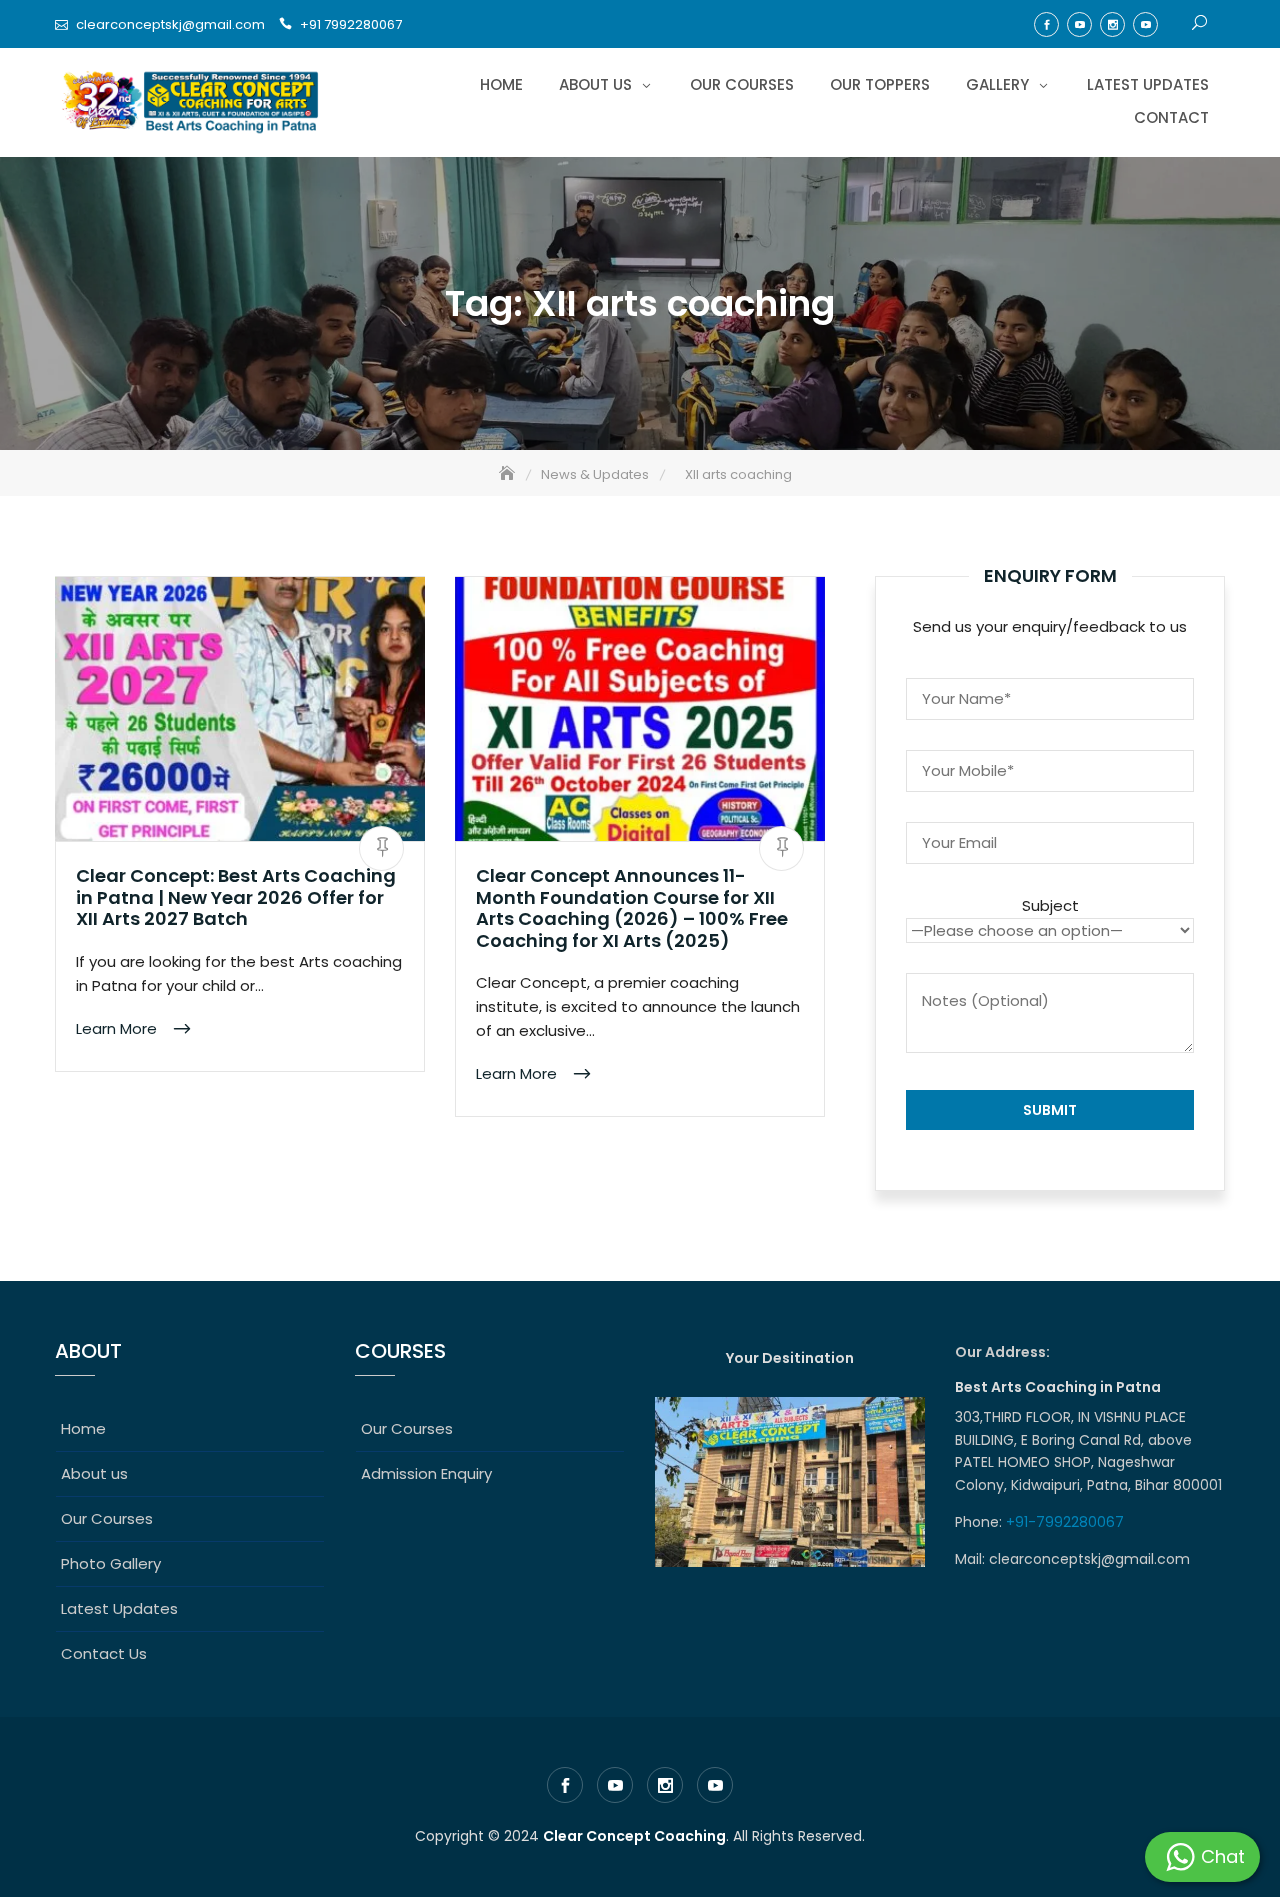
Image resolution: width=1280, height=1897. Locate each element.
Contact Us (104, 1653)
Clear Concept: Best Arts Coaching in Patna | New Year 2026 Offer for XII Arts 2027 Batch (236, 897)
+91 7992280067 (351, 24)
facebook (1046, 24)
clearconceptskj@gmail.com (170, 24)
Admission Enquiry (426, 1473)
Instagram (1112, 24)
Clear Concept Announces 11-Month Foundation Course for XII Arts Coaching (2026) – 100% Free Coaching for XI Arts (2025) (632, 908)
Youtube (1079, 24)
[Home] (509, 474)
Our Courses (742, 84)
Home (501, 84)
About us (595, 84)
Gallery (997, 84)
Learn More (118, 1028)
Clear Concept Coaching (634, 1836)
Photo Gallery (111, 1563)
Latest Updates (1148, 84)
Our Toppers (880, 84)
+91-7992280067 (1067, 1522)
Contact (1171, 117)
